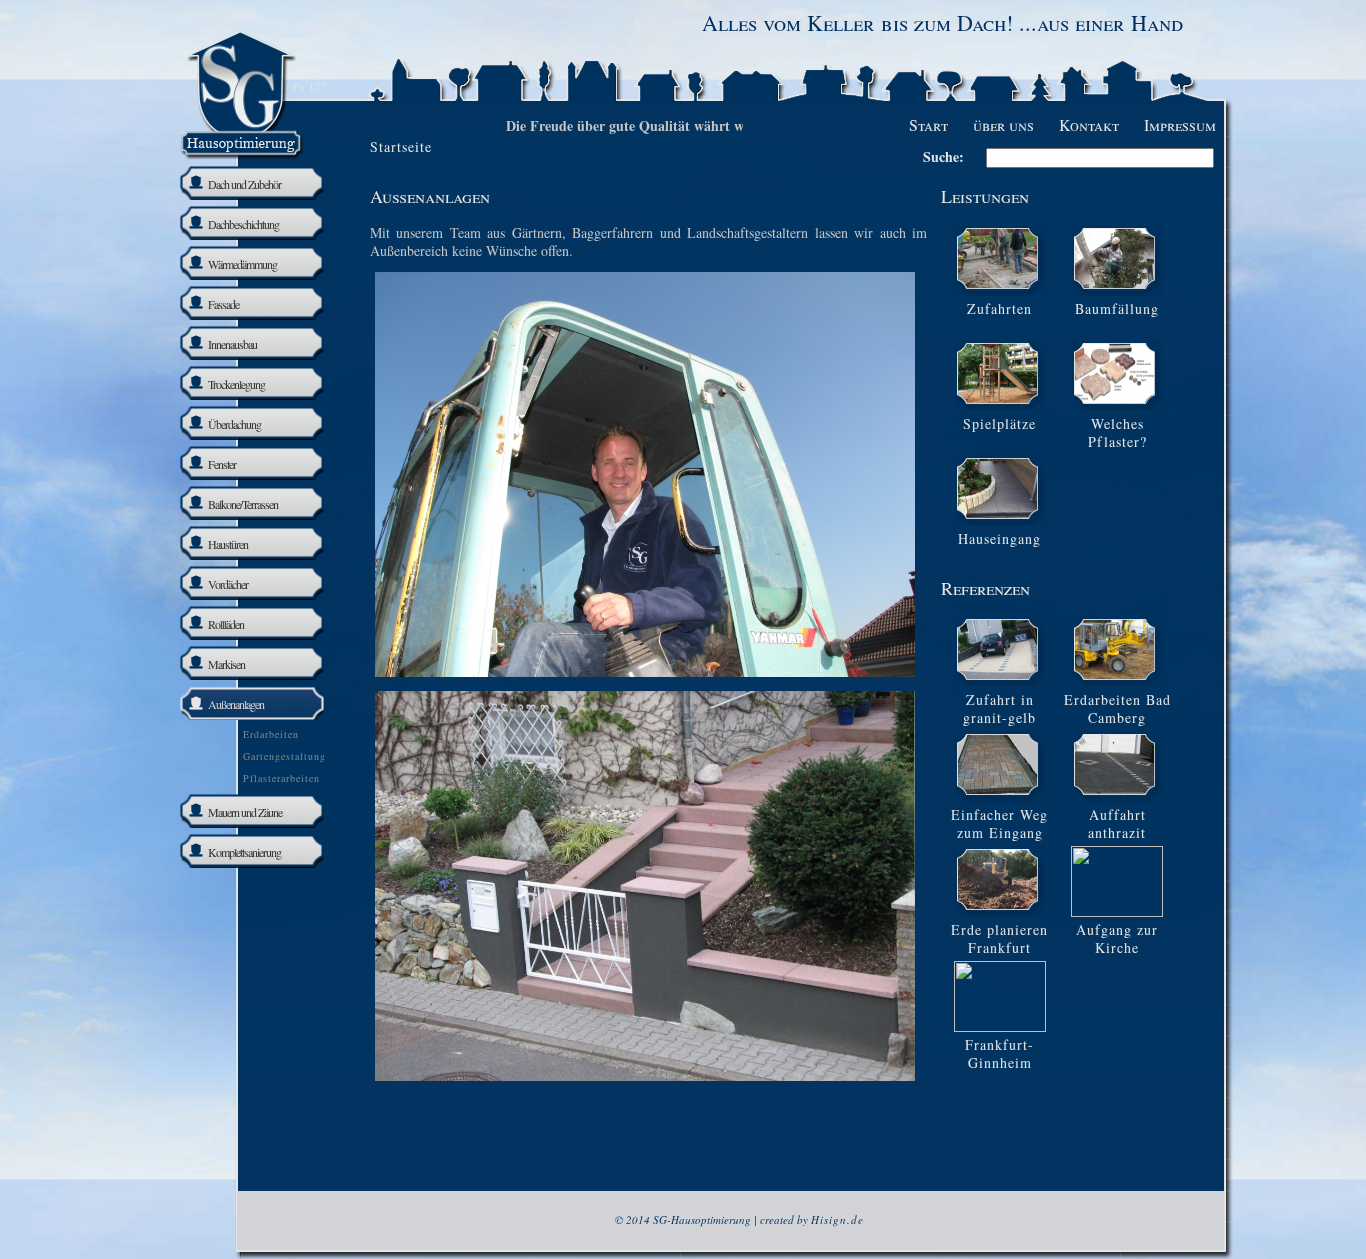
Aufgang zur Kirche (1117, 938)
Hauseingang (999, 538)
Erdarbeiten (271, 734)
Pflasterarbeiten (281, 778)
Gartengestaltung (284, 756)
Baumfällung (1117, 308)
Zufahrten (999, 308)
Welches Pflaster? (1117, 432)
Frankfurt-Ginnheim (999, 1053)
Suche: (943, 157)
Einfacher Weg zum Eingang (999, 823)
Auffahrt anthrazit (1117, 823)
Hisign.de (837, 1219)
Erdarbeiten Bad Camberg (1117, 708)
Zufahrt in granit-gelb (999, 708)
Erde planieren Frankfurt (999, 938)
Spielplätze (999, 423)
